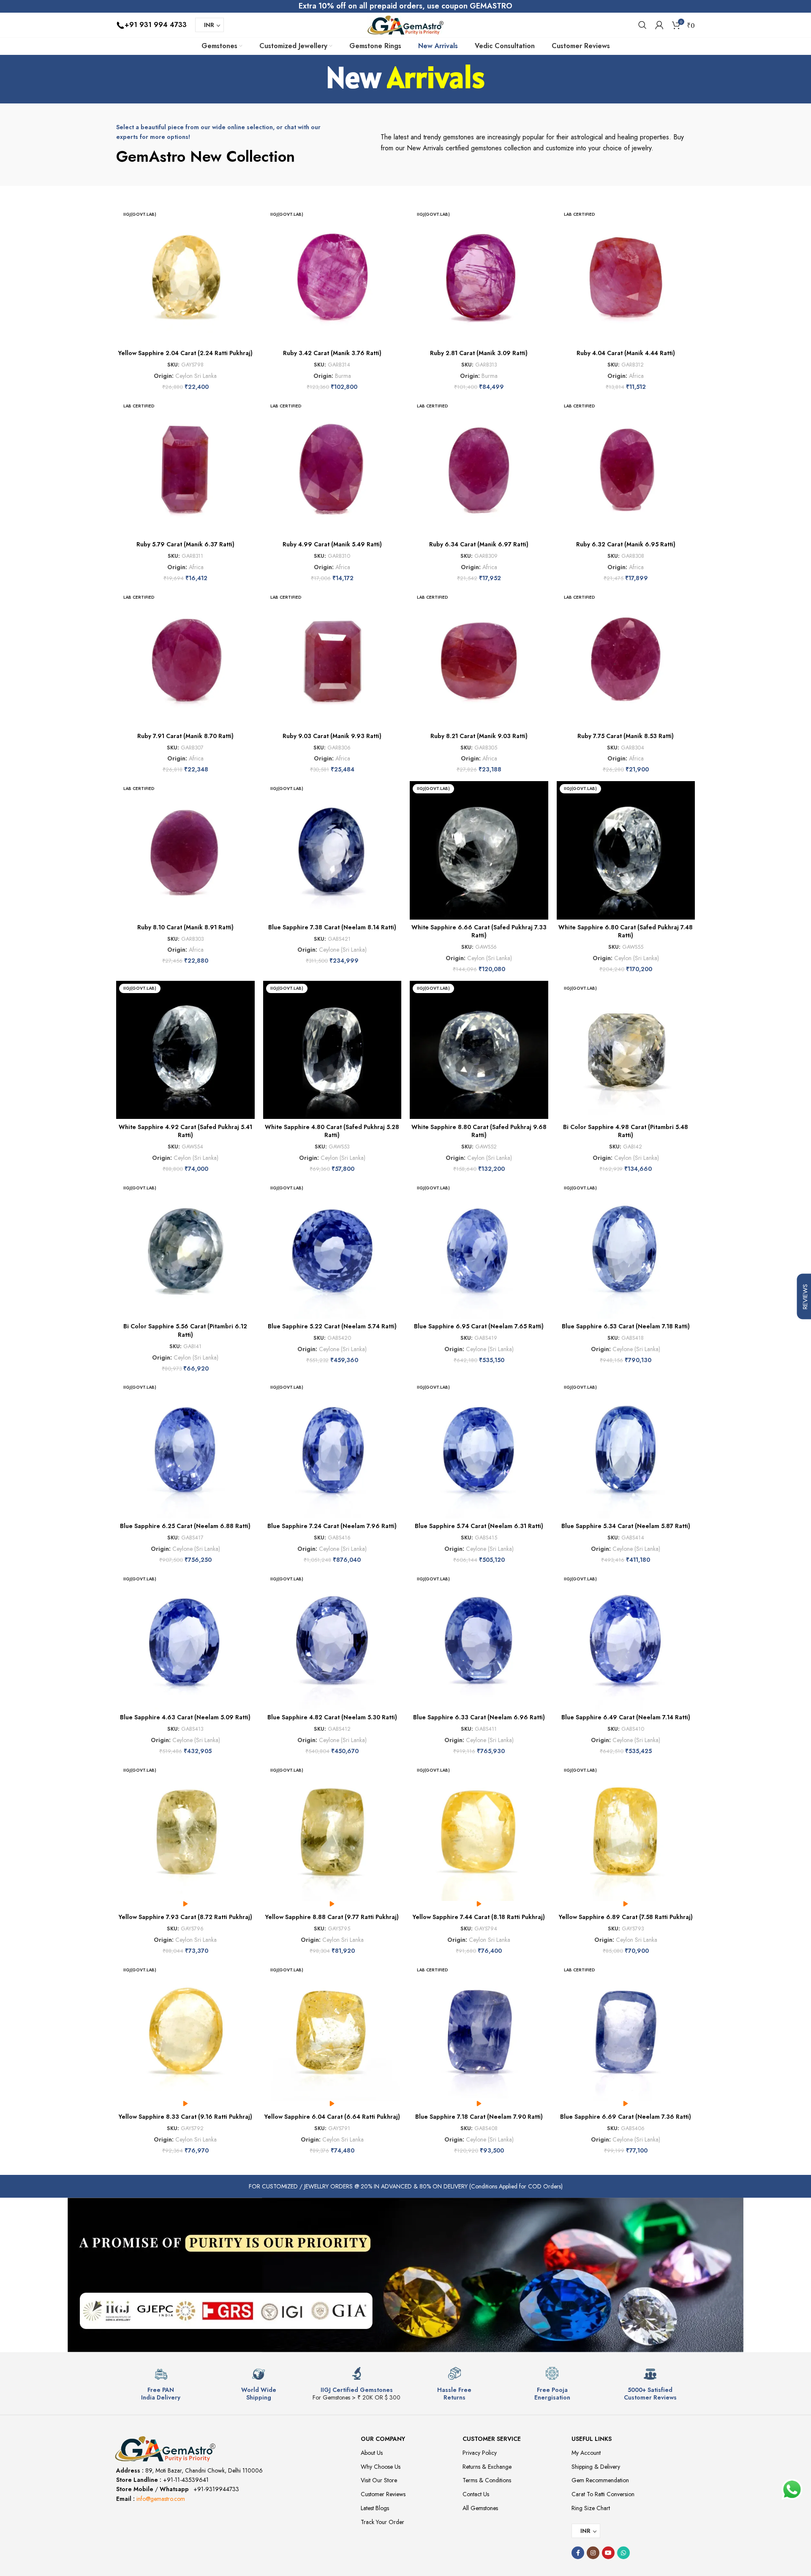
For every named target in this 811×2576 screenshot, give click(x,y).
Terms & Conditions (487, 2480)
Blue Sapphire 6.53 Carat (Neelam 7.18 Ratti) (626, 1326)
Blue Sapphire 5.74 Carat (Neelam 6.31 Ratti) (479, 1526)
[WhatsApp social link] (623, 2553)
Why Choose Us (381, 2467)
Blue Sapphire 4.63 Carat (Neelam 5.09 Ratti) (185, 1717)
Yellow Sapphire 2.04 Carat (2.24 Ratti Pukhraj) (185, 353)
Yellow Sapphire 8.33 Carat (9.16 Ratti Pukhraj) (185, 2117)
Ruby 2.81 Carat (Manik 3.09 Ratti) (479, 353)
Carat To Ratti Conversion (603, 2494)
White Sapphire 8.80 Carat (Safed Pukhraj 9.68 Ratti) (479, 1131)
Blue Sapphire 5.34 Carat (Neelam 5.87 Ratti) (626, 1526)
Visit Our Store (379, 2480)
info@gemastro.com (161, 2499)
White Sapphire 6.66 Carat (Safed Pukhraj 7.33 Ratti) (479, 931)
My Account (586, 2453)
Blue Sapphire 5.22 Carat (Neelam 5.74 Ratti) (332, 1326)
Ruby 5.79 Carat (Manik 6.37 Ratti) (185, 544)
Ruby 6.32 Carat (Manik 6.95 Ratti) (626, 544)
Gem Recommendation (600, 2480)
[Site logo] (405, 24)
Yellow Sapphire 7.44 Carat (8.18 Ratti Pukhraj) (479, 1917)
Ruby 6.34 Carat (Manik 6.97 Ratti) (479, 544)
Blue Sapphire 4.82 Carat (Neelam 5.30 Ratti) (332, 1717)
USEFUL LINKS (592, 2439)
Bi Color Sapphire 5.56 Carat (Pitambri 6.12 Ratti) (185, 1330)
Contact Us (476, 2494)
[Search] (642, 25)
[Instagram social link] (593, 2553)
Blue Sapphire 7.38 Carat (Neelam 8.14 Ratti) (332, 927)
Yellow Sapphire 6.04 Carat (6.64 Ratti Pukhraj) (332, 2117)
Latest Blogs (375, 2508)
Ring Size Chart (591, 2508)
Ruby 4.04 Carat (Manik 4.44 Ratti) (626, 353)
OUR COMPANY (383, 2439)
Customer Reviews (383, 2494)
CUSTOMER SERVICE (492, 2439)
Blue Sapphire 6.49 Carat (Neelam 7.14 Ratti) (626, 1717)
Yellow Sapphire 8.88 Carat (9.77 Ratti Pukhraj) (332, 1917)
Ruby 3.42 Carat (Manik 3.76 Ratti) (332, 353)
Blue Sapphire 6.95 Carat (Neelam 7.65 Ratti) (479, 1326)
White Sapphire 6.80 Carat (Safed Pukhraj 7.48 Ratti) (626, 931)
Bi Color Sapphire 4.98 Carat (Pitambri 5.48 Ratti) (626, 1131)
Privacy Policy (480, 2453)
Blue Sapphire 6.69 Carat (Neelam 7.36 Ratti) (626, 2117)
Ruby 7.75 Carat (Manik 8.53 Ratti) (626, 736)
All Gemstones (480, 2508)
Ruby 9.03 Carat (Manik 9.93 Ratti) (332, 736)
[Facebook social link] (578, 2553)
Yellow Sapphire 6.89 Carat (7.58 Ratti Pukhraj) (626, 1917)
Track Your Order (382, 2522)
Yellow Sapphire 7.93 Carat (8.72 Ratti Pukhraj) (185, 1917)
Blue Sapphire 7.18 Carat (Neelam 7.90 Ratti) (479, 2117)
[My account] (659, 25)
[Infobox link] (161, 2384)
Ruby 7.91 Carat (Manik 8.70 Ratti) (185, 736)
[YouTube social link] (608, 2553)
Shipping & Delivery (596, 2467)
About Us (372, 2453)
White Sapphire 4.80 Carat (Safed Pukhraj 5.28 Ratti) (332, 1131)
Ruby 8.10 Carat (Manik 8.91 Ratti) (185, 927)
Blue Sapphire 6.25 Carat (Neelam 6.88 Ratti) (185, 1526)
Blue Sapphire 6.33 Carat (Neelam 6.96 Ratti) (479, 1717)
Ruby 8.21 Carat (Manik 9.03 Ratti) (479, 736)
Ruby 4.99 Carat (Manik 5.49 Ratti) (332, 544)
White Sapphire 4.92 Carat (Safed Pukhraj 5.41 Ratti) (185, 1131)
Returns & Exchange (487, 2467)
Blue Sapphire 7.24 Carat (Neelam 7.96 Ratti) (332, 1526)
